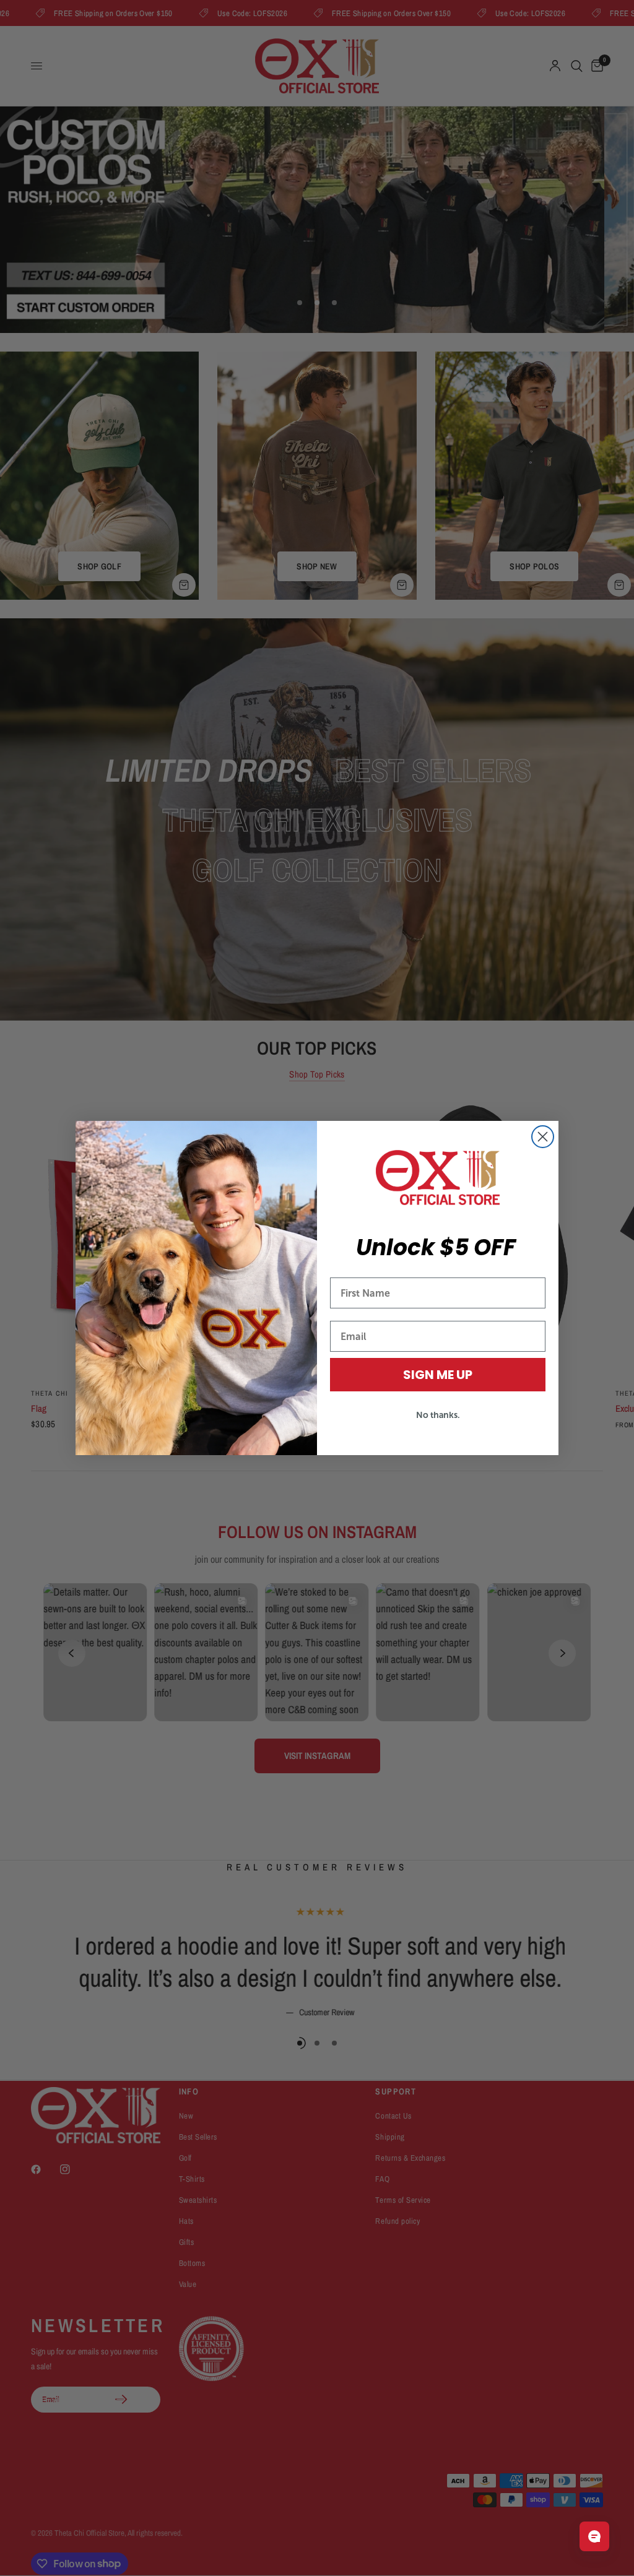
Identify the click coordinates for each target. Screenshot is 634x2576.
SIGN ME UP (438, 1375)
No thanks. (438, 1415)
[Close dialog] (543, 1137)
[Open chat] (594, 2536)
